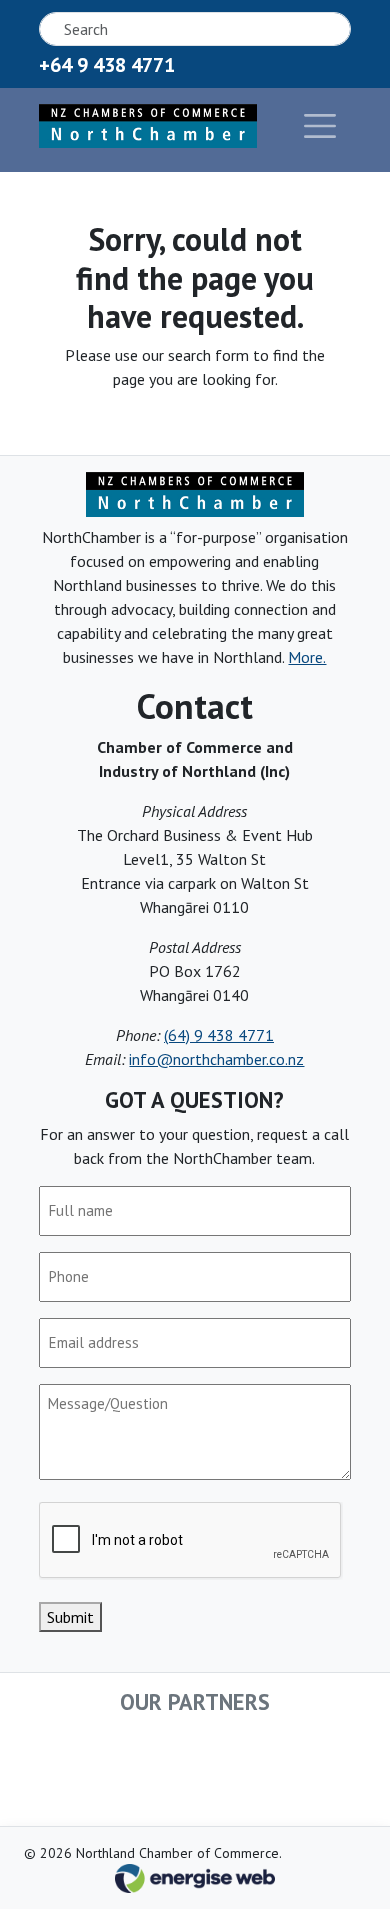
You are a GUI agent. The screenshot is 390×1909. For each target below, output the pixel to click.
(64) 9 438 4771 (219, 1035)
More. (307, 657)
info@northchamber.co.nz (216, 1059)
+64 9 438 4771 (107, 65)
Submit (70, 1617)
